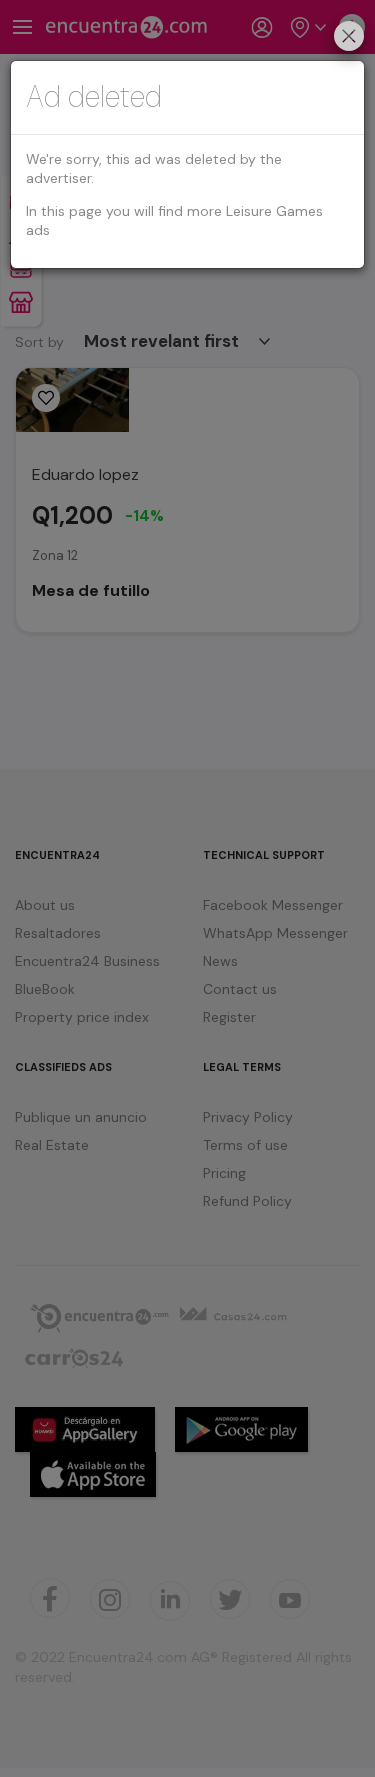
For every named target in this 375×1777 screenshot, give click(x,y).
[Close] (349, 38)
